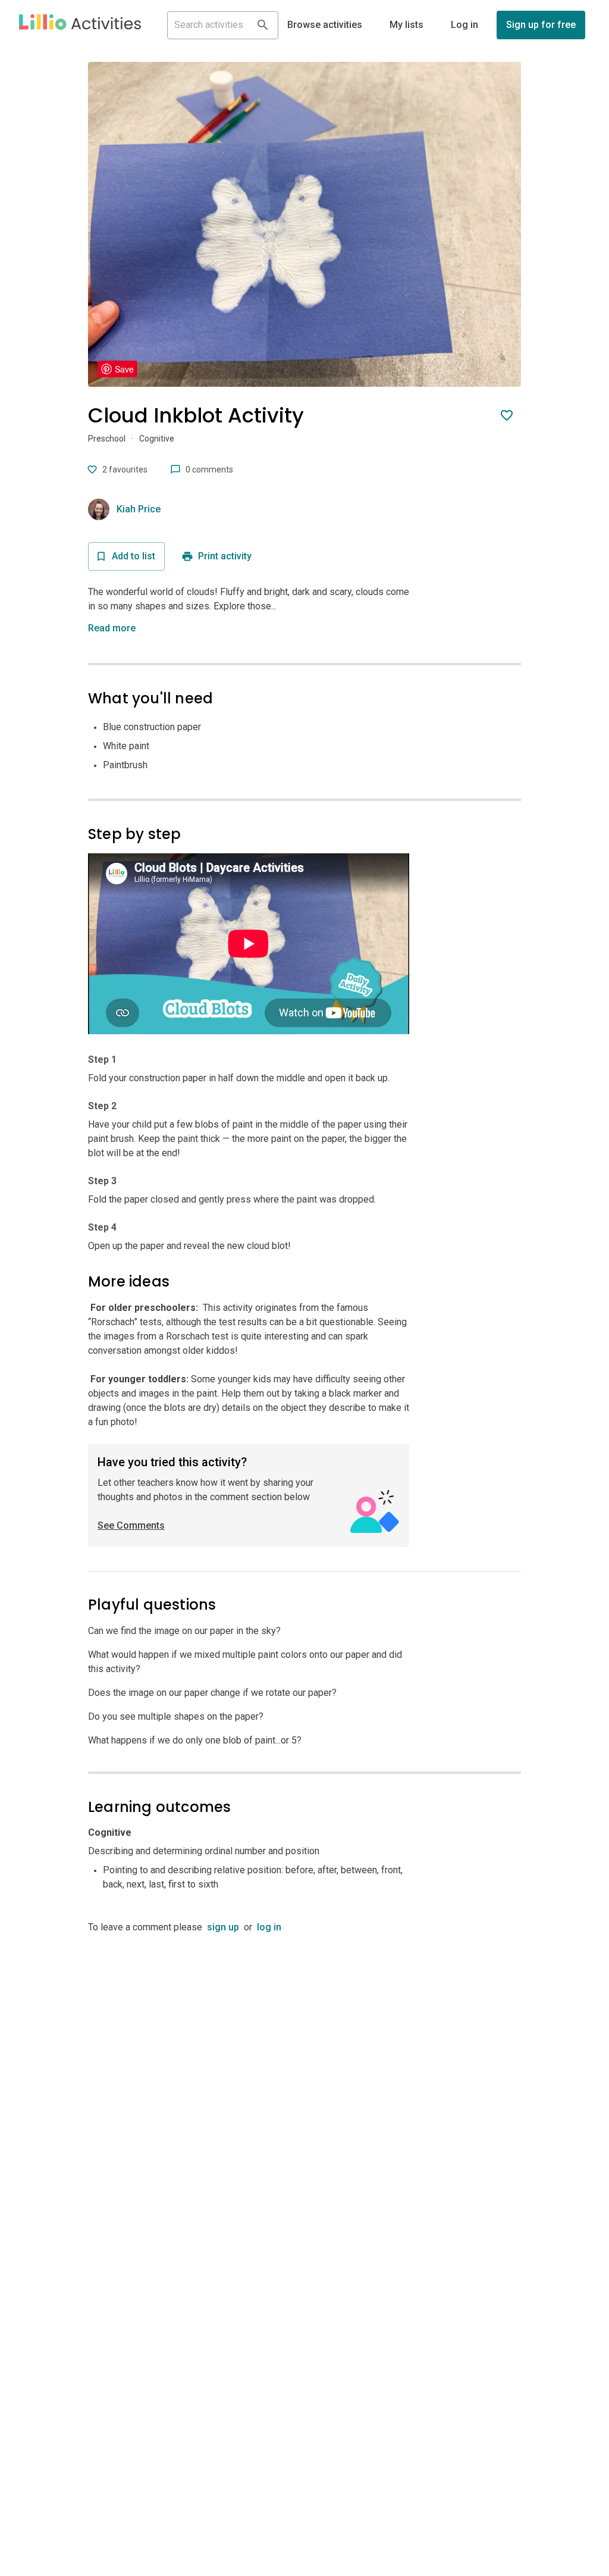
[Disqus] (304, 2083)
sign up (223, 1927)
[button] (80, 25)
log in (269, 1927)
